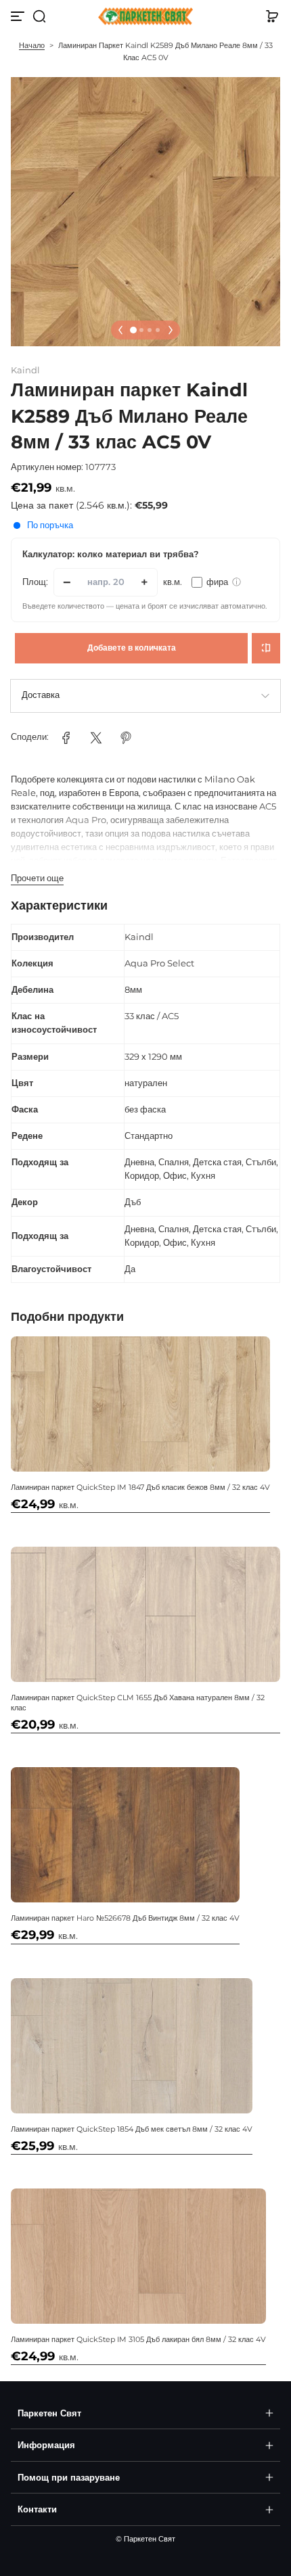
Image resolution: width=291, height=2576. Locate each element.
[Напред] (171, 330)
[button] (39, 16)
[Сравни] (266, 648)
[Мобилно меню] (19, 16)
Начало (32, 45)
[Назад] (120, 330)
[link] (66, 738)
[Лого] (145, 17)
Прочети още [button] (37, 878)
